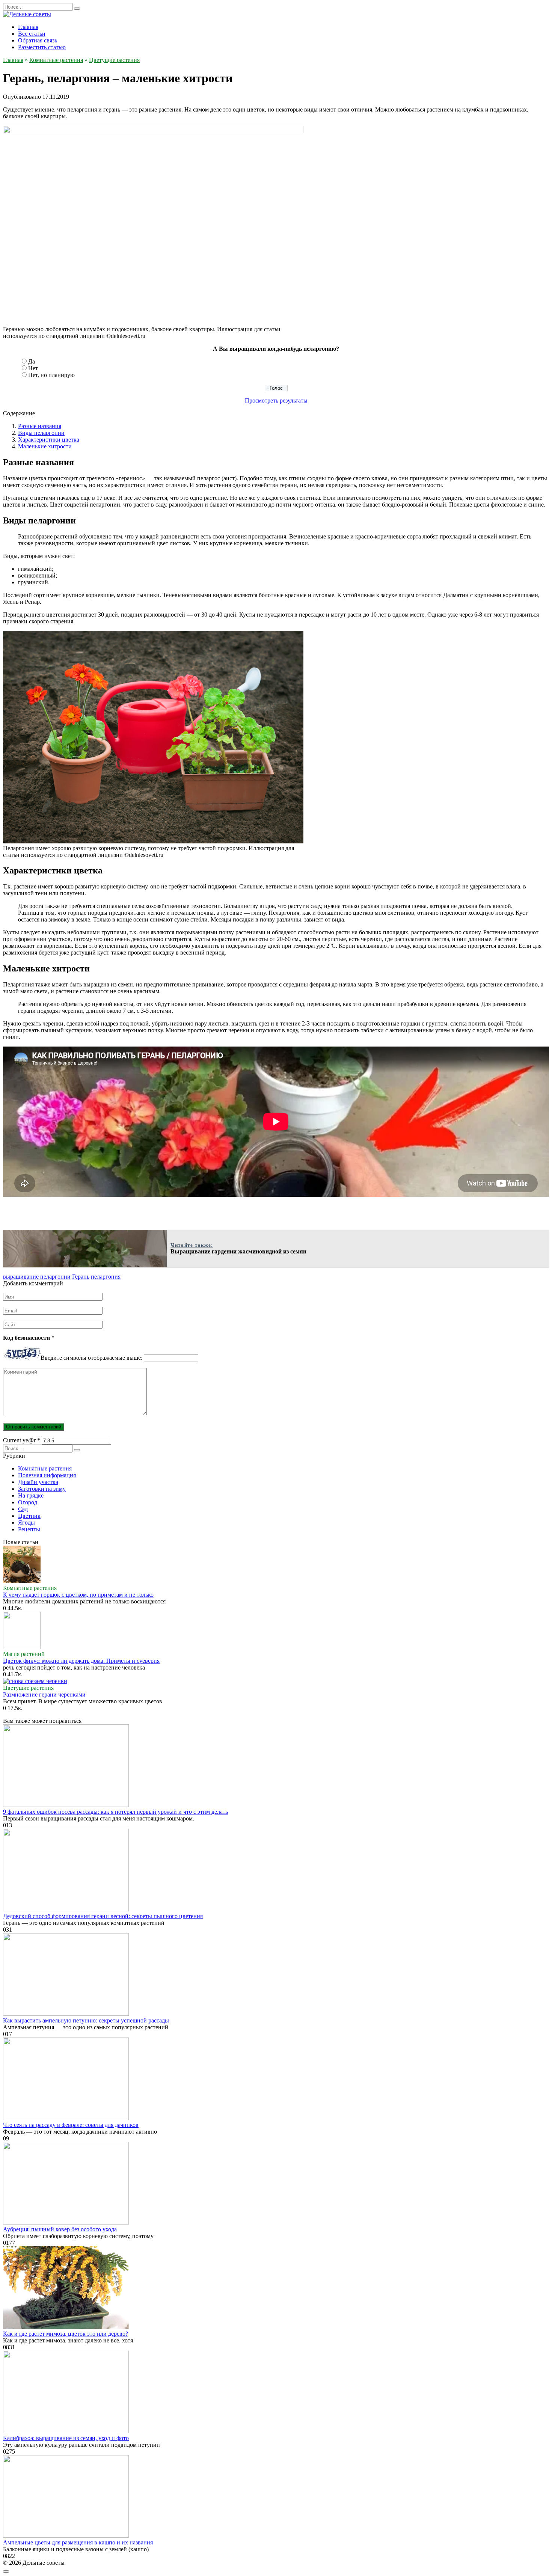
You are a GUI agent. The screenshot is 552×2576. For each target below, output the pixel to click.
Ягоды (26, 1523)
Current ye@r (22, 1440)
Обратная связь (38, 40)
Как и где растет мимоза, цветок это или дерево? (66, 2334)
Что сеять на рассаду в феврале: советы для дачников (71, 2125)
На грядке (31, 1495)
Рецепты (29, 1529)
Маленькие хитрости (45, 446)
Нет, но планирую (51, 375)
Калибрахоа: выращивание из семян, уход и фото (66, 2438)
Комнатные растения (45, 1468)
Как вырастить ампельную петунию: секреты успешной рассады (86, 2020)
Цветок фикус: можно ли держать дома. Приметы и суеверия (81, 1661)
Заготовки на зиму (42, 1489)
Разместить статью (42, 47)
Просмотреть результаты (276, 400)
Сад (23, 1509)
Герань (81, 1277)
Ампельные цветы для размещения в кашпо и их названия (78, 2542)
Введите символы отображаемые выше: (91, 1358)
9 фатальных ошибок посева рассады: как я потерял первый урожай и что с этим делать (115, 1812)
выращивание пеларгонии (37, 1277)
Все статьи (32, 34)
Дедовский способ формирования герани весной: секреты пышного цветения (103, 1916)
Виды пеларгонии (41, 433)
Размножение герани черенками (44, 1694)
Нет (33, 368)
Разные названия (40, 426)
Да (32, 361)
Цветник (29, 1516)
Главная (28, 27)
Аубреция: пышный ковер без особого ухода (60, 2229)
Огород (28, 1502)
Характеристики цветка (49, 440)
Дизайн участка (38, 1482)
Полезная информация (47, 1475)
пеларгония (106, 1277)
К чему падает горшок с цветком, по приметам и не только (78, 1595)
